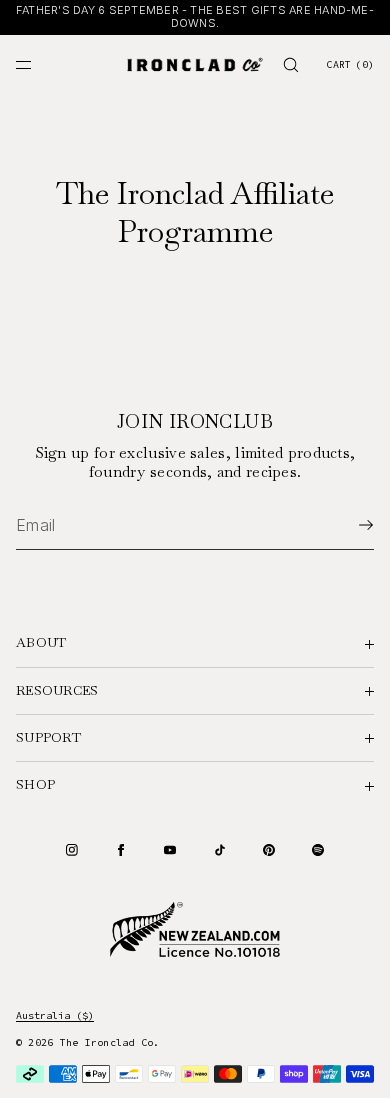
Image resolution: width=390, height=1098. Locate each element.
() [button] (350, 64)
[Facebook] (121, 850)
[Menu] (40, 64)
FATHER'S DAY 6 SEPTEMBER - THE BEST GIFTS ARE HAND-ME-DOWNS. (195, 17)
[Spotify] (318, 850)
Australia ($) (55, 1015)
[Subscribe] (349, 525)
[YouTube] (170, 850)
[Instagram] (72, 850)
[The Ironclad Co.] (195, 65)
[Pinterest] (269, 850)
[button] (291, 64)
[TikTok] (220, 850)
